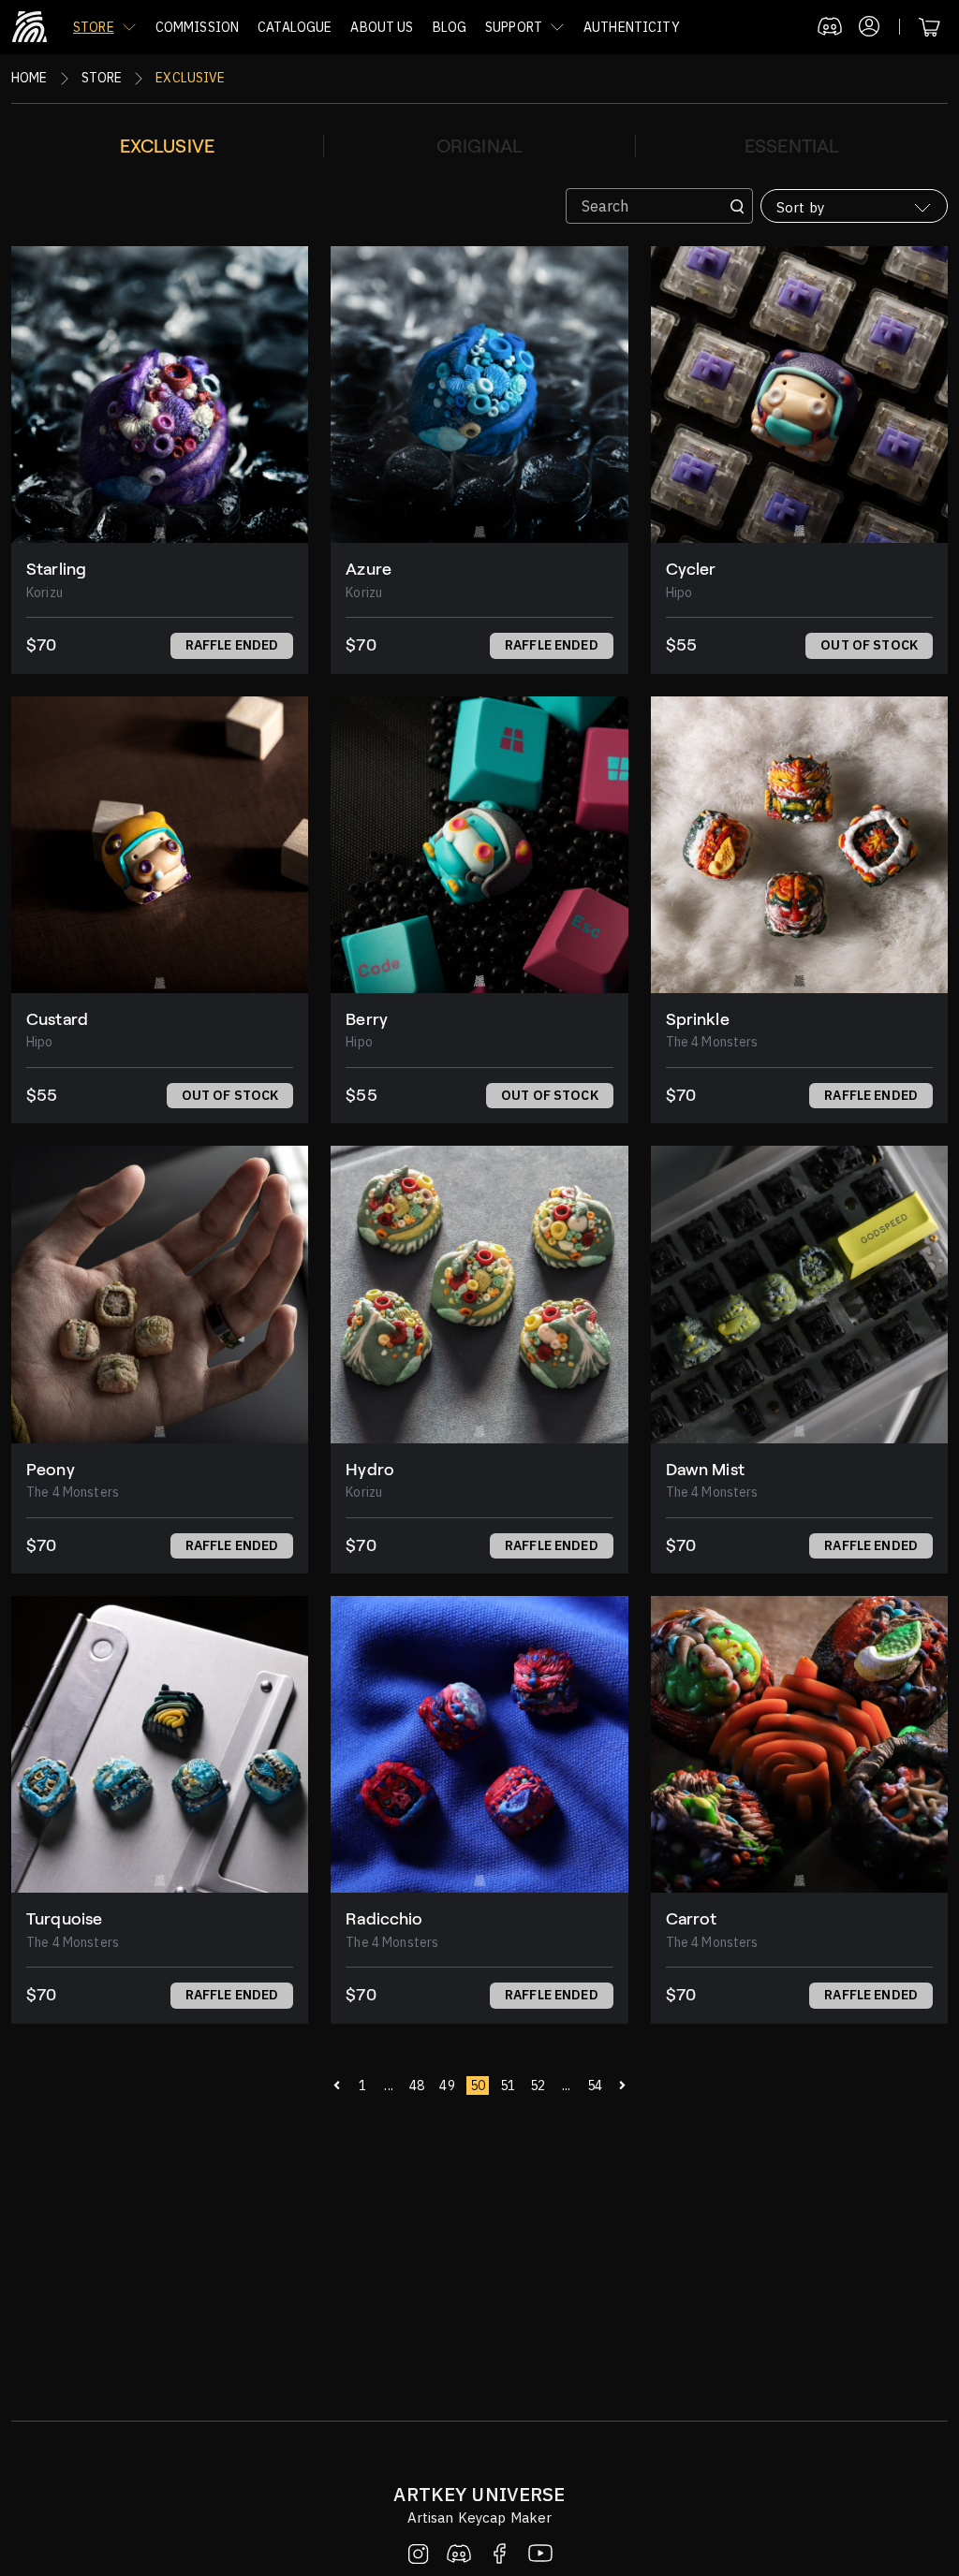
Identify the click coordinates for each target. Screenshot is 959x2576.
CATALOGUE (295, 27)
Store (102, 78)
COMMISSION (197, 27)
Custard (57, 1019)
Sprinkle (698, 1019)
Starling (56, 569)
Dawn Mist (705, 1470)
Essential (792, 146)
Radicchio (384, 1919)
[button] (105, 27)
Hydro (370, 1470)
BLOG (450, 27)
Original (479, 146)
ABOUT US (382, 27)
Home (30, 78)
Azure (369, 569)
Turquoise (64, 1919)
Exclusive (167, 146)
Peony (51, 1470)
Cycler (691, 569)
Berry (367, 1019)
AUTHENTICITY (632, 27)
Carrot (692, 1919)
